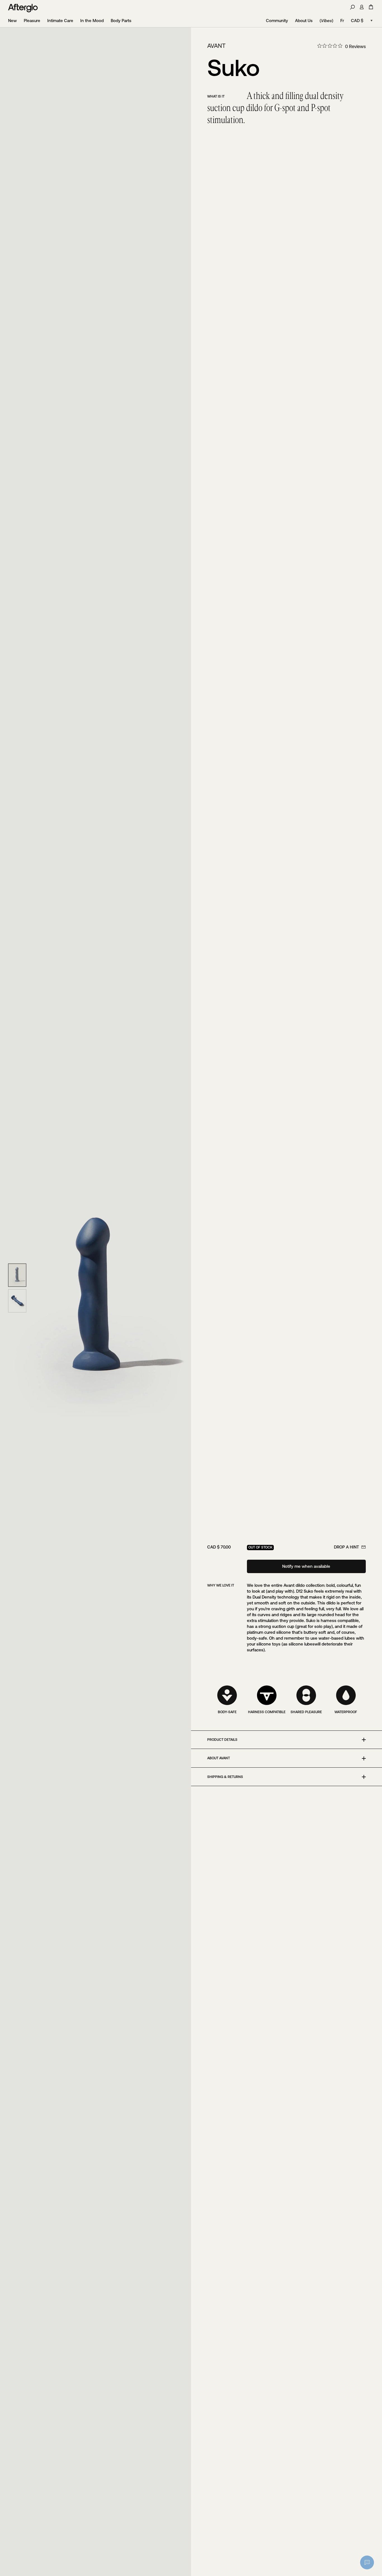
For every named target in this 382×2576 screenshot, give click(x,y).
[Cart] (371, 7)
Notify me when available (306, 1566)
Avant (216, 46)
